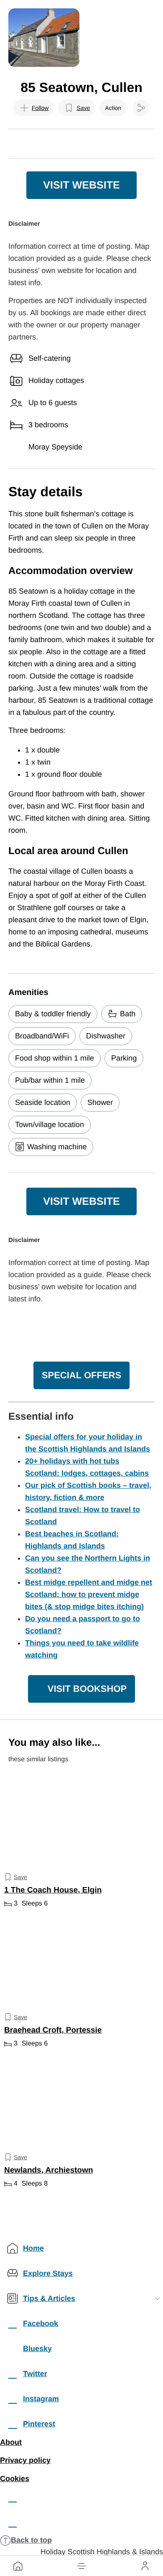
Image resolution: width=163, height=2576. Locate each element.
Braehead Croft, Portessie (53, 2031)
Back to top (31, 2540)
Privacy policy (25, 2460)
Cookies (15, 2479)
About (11, 2442)
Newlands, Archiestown (49, 2171)
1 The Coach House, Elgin (53, 1890)
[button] (81, 2566)
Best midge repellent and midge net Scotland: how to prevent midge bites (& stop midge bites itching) (89, 1594)
